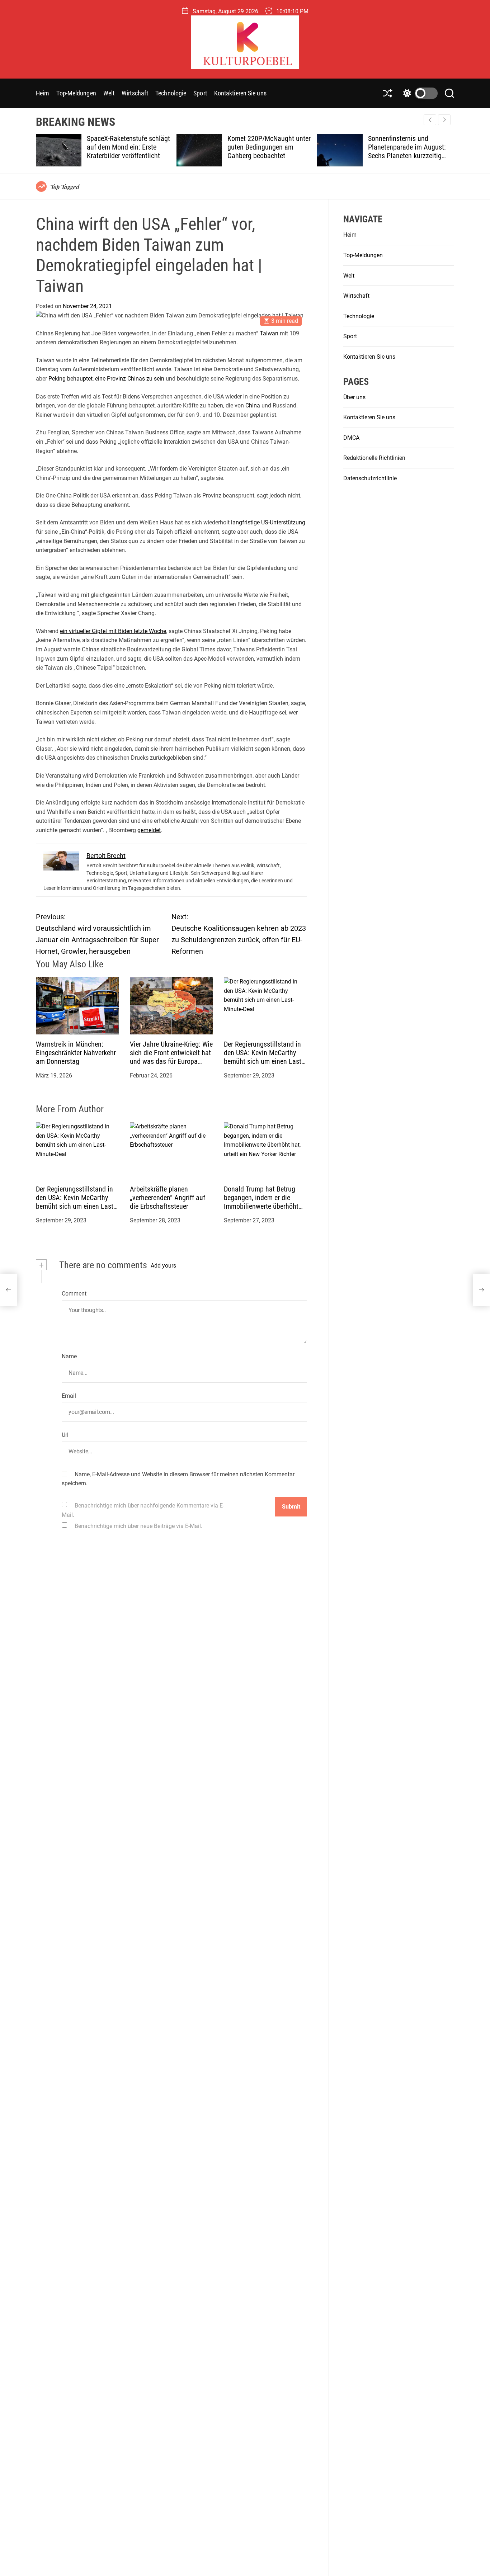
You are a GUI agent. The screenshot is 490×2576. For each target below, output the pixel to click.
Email (69, 1396)
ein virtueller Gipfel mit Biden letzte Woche (113, 631)
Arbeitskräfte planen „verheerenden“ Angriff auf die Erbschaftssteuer (168, 1198)
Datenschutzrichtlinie (370, 478)
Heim (43, 93)
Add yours (163, 1266)
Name (69, 1357)
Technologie (171, 93)
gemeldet (149, 830)
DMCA (351, 438)
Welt (109, 93)
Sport (200, 93)
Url (65, 1435)
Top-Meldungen (76, 93)
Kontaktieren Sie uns (240, 93)
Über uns (354, 397)
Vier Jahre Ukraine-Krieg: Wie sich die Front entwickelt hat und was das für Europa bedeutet (171, 1057)
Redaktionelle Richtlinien (374, 458)
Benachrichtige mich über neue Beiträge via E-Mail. (138, 1526)
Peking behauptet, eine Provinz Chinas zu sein (106, 379)
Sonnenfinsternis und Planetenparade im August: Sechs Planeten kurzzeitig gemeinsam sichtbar (311, 151)
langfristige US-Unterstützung (268, 523)
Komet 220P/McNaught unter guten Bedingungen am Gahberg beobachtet (173, 147)
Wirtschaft (135, 93)
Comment (74, 1294)
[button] (444, 120)
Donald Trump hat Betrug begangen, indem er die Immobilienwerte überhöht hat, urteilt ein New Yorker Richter (261, 1207)
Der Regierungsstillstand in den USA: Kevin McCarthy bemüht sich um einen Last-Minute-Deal (263, 1057)
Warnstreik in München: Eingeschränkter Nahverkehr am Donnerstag (76, 1053)
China (253, 406)
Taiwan (269, 333)
